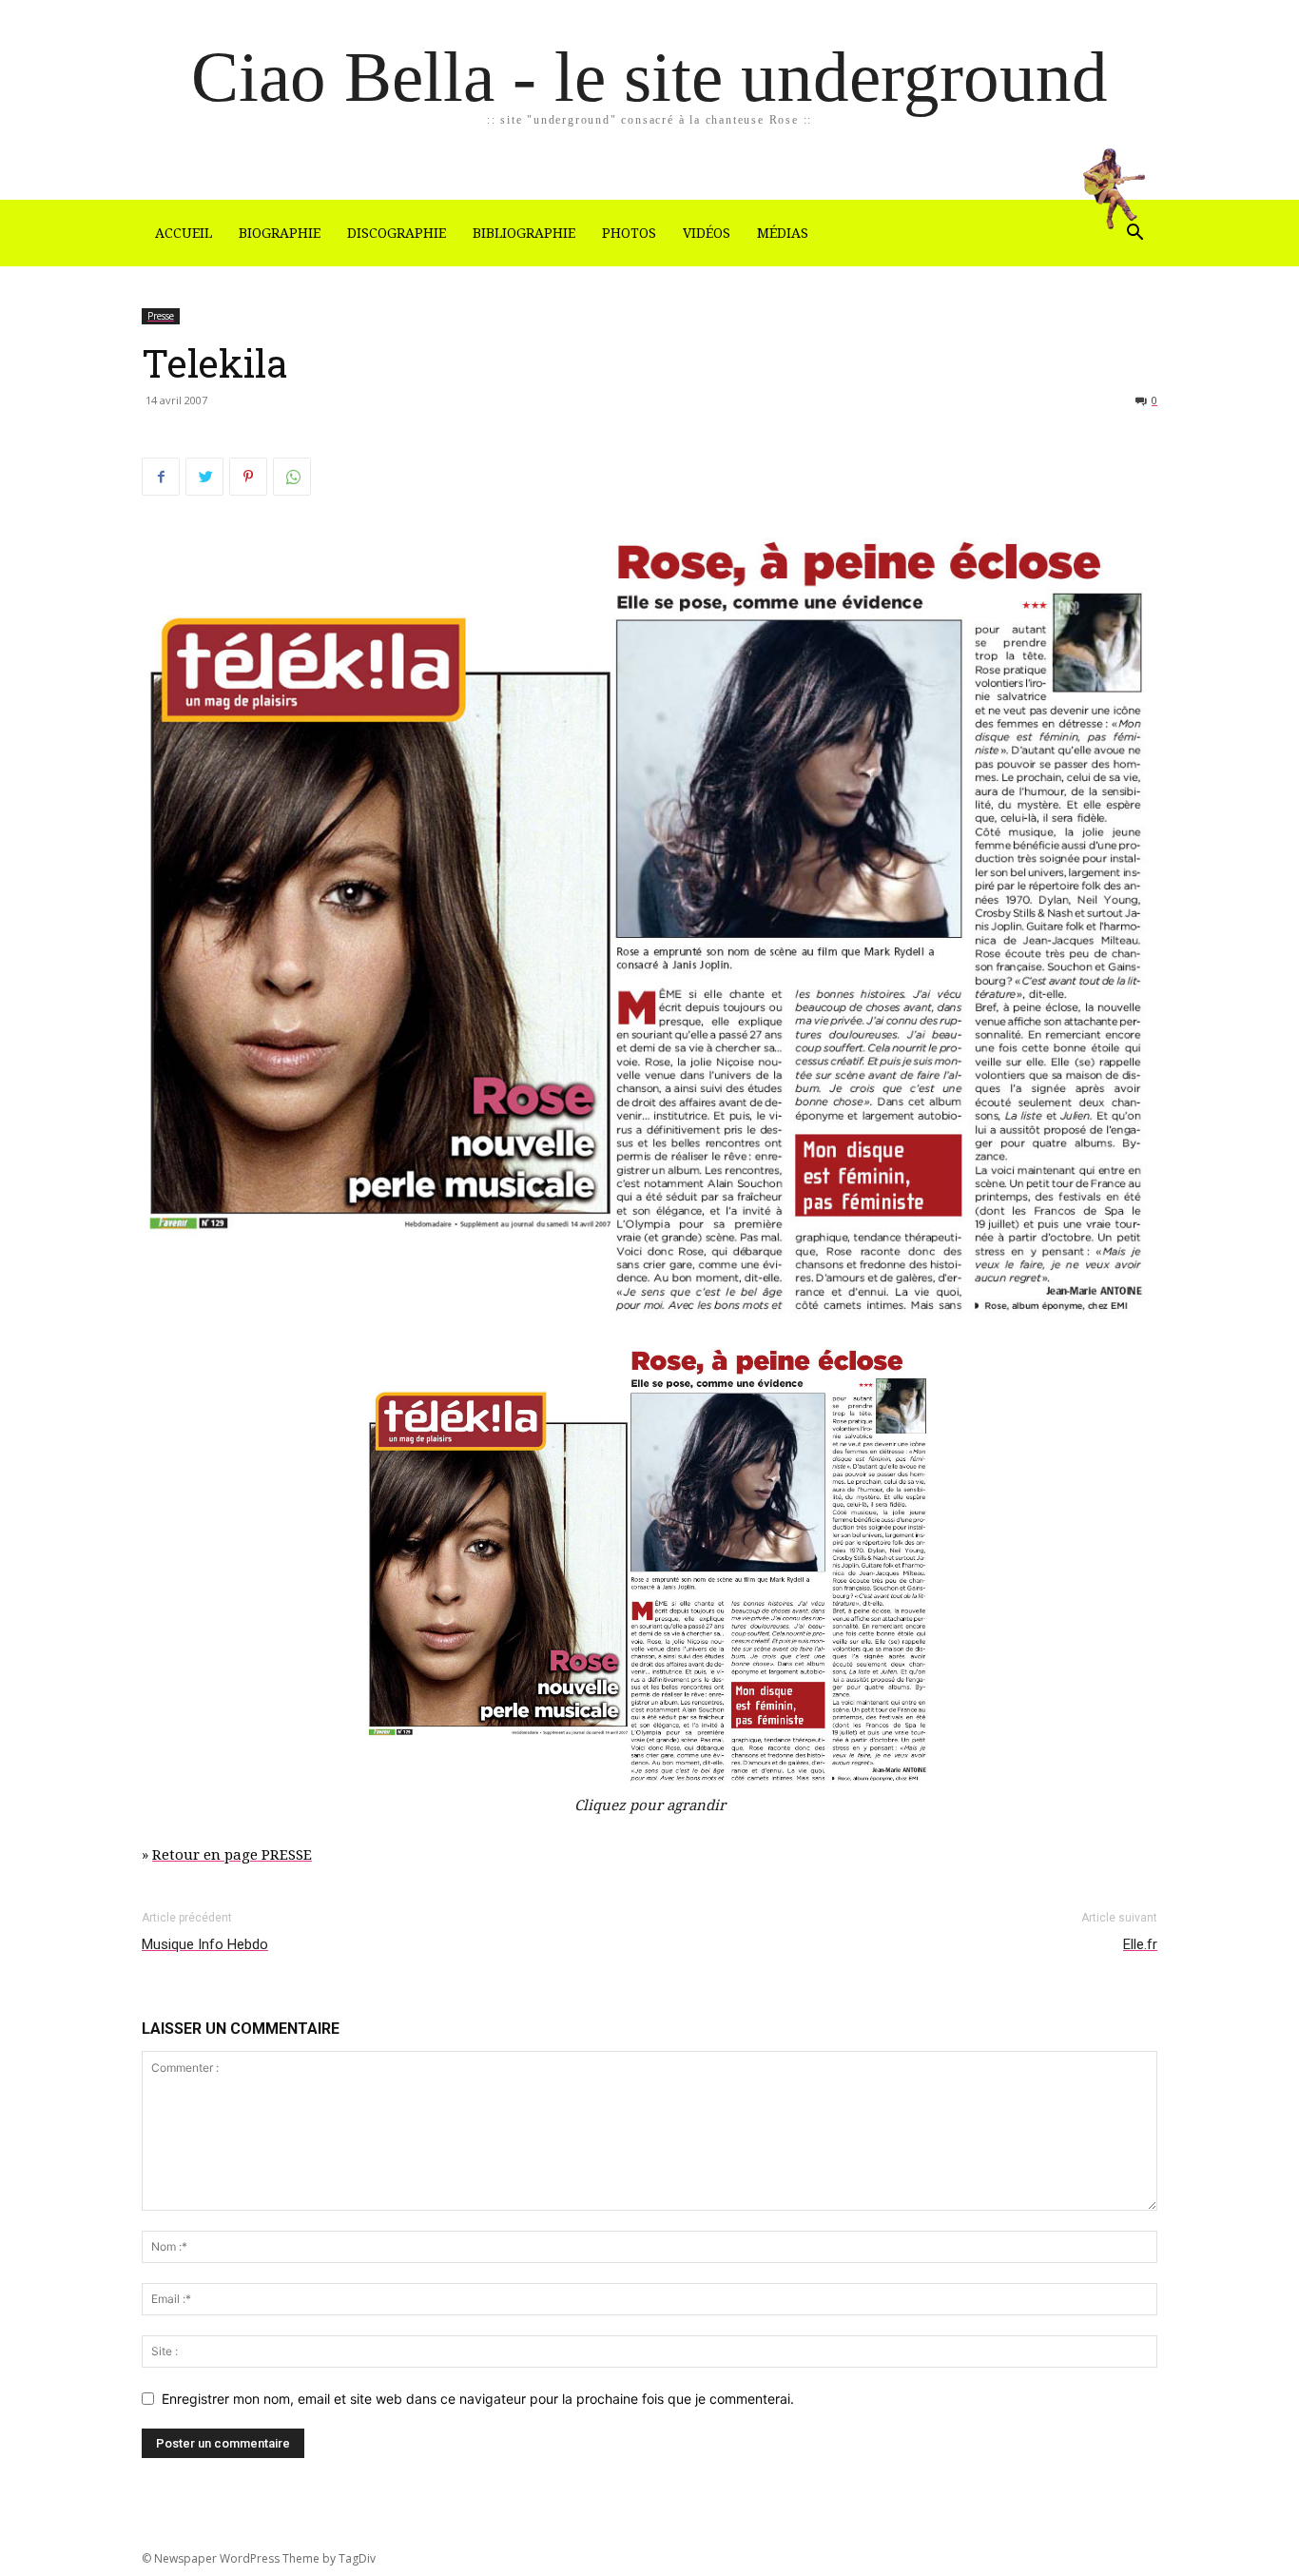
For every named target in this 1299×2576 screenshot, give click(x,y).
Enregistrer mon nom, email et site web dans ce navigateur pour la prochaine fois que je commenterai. (478, 2399)
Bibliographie (524, 233)
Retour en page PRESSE (232, 1855)
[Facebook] (161, 477)
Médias (783, 233)
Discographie (397, 233)
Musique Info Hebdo (205, 1944)
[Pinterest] (248, 477)
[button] (1134, 234)
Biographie (280, 233)
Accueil (184, 233)
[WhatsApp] (292, 477)
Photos (629, 233)
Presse (161, 316)
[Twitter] (204, 477)
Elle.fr (1140, 1944)
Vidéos (707, 233)
